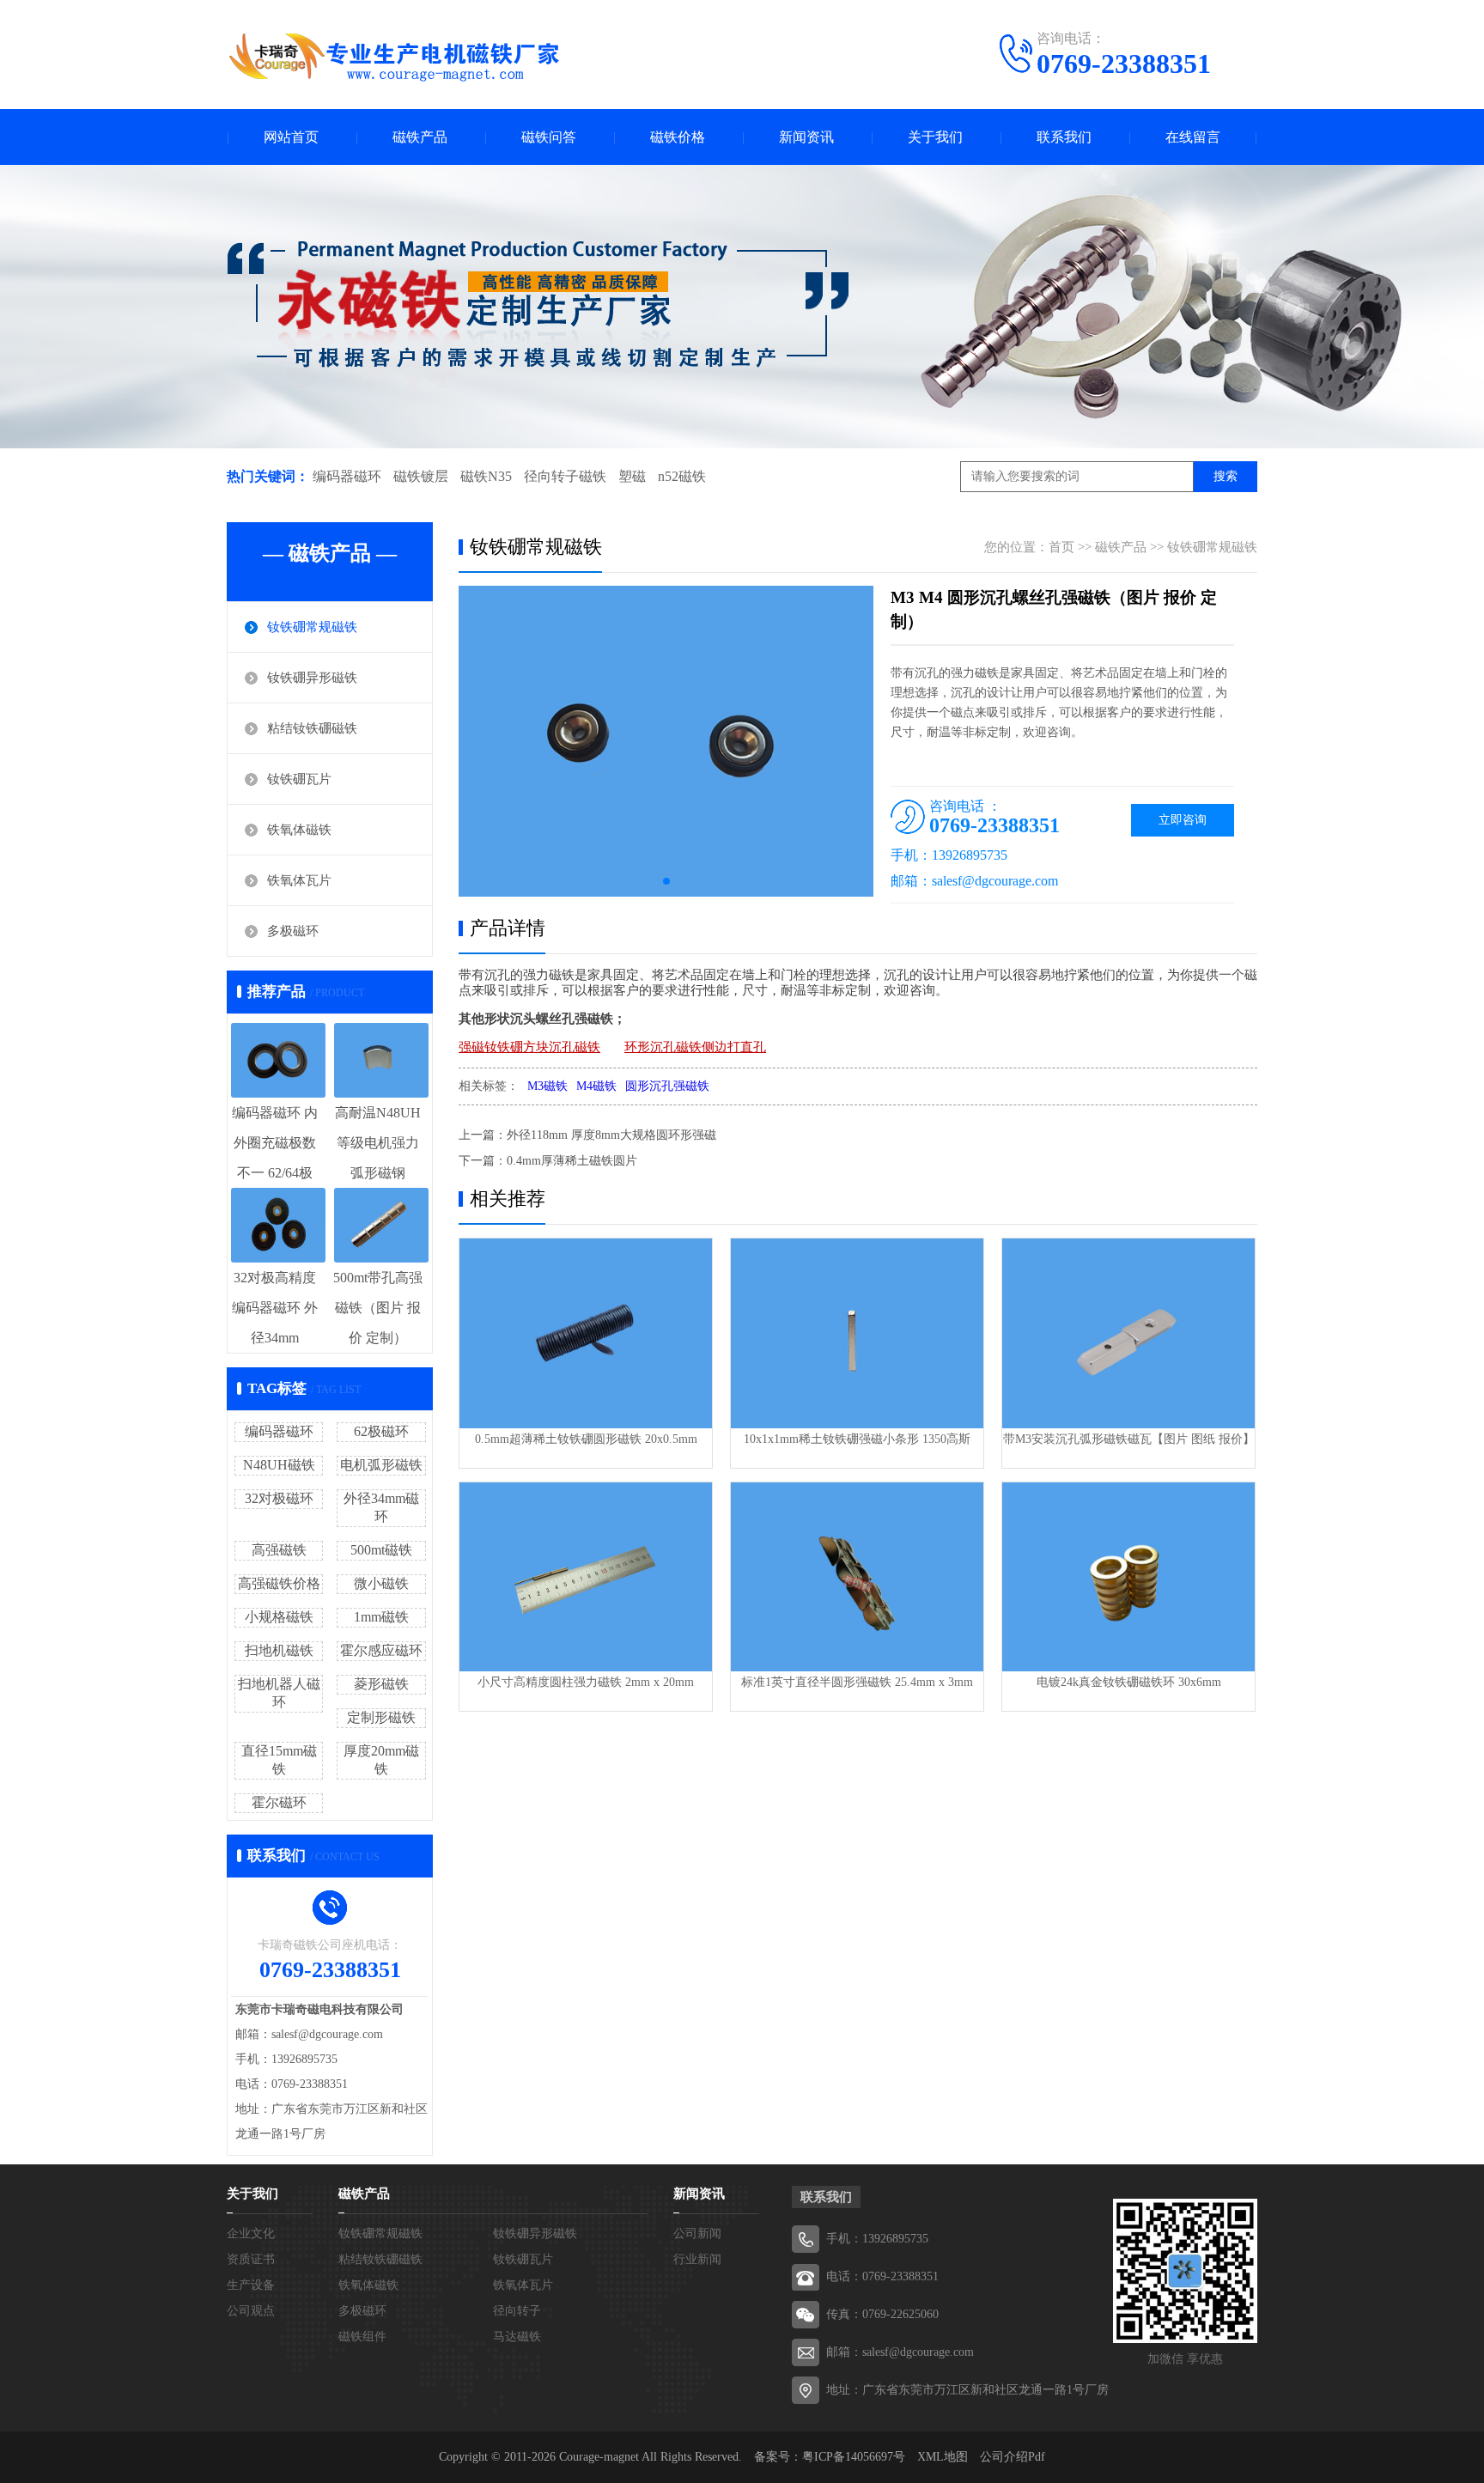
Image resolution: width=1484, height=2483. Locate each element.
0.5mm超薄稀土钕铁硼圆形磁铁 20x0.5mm (586, 1439)
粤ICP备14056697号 (854, 2457)
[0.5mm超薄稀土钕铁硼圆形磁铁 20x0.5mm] (586, 1333)
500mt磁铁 (381, 1550)
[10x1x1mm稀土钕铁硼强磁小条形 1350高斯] (857, 1333)
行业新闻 (697, 2259)
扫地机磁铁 (279, 1650)
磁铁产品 (420, 137)
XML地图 (943, 2457)
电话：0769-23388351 (882, 2276)
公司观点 (251, 2311)
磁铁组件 (362, 2337)
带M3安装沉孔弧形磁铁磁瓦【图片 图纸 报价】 (1129, 1439)
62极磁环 (381, 1431)
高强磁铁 (279, 1550)
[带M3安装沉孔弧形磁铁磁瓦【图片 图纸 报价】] (1128, 1333)
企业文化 (251, 2233)
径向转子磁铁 (565, 476)
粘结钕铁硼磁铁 (312, 728)
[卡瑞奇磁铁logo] (394, 57)
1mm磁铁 (381, 1617)
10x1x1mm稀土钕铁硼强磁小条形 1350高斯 (857, 1439)
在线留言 (1193, 137)
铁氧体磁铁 (299, 830)
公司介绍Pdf (1013, 2457)
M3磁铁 (547, 1086)
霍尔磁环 (279, 1802)
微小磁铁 (381, 1583)
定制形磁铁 (381, 1717)
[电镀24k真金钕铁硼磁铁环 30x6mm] (1128, 1577)
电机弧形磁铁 (381, 1465)
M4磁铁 (596, 1086)
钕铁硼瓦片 (299, 779)
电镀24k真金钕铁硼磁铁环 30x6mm (1129, 1682)
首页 (1061, 547)
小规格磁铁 (279, 1617)
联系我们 (1064, 137)
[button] (666, 881)
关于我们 (935, 137)
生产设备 (251, 2285)
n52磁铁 (682, 476)
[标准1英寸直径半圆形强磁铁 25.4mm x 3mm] (857, 1577)
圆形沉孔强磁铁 (667, 1086)
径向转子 (517, 2311)
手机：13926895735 (877, 2239)
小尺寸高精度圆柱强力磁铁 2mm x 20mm (586, 1682)
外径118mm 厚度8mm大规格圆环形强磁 (611, 1135)
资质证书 (251, 2259)
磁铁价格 (678, 137)
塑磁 (632, 476)
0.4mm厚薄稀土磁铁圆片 (572, 1161)
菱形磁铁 (381, 1684)
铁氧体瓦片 (299, 880)
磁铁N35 (486, 476)
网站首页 (291, 137)
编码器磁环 (347, 476)
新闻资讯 (806, 137)
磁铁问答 (549, 137)
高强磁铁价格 (279, 1583)
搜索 (1226, 476)
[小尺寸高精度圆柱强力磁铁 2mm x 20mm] (586, 1577)
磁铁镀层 (421, 476)
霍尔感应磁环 (381, 1650)
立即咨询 (1183, 820)
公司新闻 (697, 2233)
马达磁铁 (517, 2337)
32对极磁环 (279, 1498)
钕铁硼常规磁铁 (312, 627)
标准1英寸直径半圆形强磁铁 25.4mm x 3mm (857, 1682)
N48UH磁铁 (279, 1465)
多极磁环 (293, 931)
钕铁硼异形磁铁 (312, 678)
